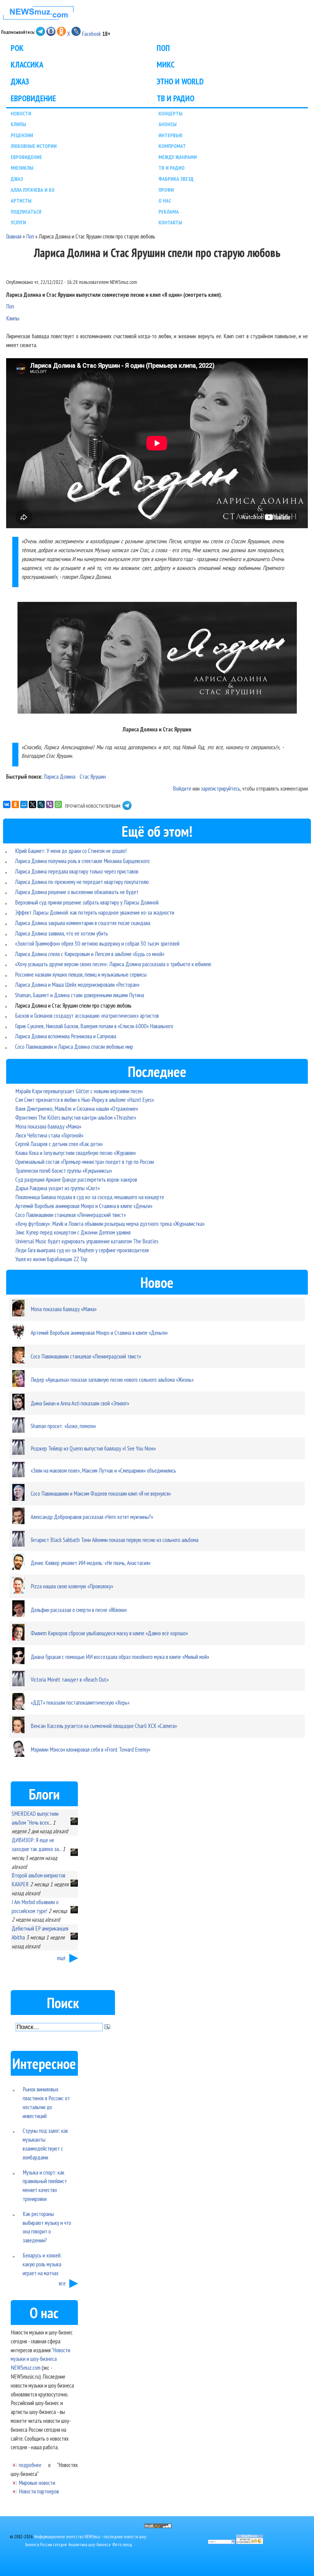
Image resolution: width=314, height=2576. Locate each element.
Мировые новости (37, 2483)
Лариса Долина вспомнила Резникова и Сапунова (66, 1036)
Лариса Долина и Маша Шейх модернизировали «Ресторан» (77, 984)
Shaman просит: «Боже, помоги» (63, 1426)
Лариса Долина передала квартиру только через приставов (77, 871)
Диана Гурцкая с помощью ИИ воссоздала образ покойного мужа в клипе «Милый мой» (120, 1657)
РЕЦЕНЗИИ (22, 135)
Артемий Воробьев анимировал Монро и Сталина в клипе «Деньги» (84, 1206)
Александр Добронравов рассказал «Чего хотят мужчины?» (92, 1517)
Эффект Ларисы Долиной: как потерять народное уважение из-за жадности (95, 912)
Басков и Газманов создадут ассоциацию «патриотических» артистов (87, 1015)
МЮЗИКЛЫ (22, 168)
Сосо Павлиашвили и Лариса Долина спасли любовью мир (74, 1046)
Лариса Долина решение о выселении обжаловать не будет (77, 892)
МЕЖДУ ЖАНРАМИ (178, 157)
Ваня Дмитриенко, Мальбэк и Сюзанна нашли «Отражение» (77, 1108)
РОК (17, 48)
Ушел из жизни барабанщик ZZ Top (51, 1259)
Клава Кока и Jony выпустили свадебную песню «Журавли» (76, 1153)
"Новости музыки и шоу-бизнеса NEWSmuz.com (40, 2359)
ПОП (163, 48)
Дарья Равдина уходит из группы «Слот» (57, 1188)
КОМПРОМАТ (172, 146)
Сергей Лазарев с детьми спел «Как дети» (59, 1144)
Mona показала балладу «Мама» (48, 1126)
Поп (30, 236)
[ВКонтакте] (7, 804)
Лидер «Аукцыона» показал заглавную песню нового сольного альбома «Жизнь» (112, 1379)
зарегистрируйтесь (220, 788)
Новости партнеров (39, 2491)
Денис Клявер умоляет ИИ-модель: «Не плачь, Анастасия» (91, 1563)
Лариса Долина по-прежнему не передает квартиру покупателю (82, 882)
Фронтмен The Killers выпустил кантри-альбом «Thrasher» (76, 1117)
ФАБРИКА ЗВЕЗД (176, 179)
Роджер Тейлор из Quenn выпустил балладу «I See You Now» (93, 1448)
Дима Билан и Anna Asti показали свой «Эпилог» (80, 1403)
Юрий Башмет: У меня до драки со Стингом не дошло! (71, 851)
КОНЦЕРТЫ (170, 113)
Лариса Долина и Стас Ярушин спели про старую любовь (73, 1005)
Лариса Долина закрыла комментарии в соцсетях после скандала (83, 923)
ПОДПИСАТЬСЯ (26, 212)
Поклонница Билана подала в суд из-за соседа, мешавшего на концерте (90, 1197)
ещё (61, 1958)
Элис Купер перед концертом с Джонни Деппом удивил (73, 1232)
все (62, 2283)
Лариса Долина (59, 776)
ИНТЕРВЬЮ (170, 135)
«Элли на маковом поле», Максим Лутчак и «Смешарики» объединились (103, 1470)
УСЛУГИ (18, 222)
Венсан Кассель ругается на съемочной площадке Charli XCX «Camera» (104, 1726)
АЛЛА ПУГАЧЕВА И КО (33, 190)
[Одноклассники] (15, 804)
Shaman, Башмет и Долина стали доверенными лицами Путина (80, 995)
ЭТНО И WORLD (180, 81)
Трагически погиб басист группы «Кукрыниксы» (64, 1170)
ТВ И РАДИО (176, 98)
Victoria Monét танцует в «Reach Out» (70, 1679)
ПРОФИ (166, 190)
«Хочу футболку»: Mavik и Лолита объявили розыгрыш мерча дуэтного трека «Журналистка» (110, 1224)
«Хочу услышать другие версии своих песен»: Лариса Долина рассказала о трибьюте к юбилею (113, 964)
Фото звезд (122, 2545)
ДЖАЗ (20, 81)
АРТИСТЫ (21, 201)
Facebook (91, 34)
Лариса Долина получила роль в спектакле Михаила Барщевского (82, 861)
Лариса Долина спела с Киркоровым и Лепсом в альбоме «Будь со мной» (90, 954)
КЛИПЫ (18, 124)
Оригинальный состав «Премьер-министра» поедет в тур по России (85, 1162)
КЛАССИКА (27, 64)
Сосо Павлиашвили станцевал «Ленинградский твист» (71, 1215)
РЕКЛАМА (169, 212)
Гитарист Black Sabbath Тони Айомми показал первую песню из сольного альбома (115, 1540)
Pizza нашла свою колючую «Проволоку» (72, 1586)
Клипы (13, 318)
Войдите (182, 788)
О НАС (165, 201)
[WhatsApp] (58, 804)
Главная (14, 236)
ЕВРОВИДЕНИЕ (33, 98)
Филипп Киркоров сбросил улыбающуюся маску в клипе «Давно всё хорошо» (109, 1633)
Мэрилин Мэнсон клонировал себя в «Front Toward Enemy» (90, 1749)
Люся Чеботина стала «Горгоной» (49, 1135)
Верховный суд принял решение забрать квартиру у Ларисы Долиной (87, 902)
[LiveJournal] (41, 804)
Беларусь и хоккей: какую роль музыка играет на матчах (42, 2264)
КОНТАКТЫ (170, 222)
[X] (33, 804)
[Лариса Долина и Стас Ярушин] (157, 659)
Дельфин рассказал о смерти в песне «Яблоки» (79, 1610)
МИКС (166, 64)
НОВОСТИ (21, 113)
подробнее (30, 2465)
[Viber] (50, 804)
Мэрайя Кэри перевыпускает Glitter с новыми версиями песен (79, 1091)
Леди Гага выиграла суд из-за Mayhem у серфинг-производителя (82, 1250)
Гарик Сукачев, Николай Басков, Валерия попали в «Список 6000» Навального (94, 1026)
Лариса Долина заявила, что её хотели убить (61, 933)
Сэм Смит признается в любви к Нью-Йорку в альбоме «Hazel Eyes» (85, 1100)
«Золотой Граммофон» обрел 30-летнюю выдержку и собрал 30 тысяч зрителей (97, 943)
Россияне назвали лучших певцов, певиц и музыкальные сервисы (81, 974)
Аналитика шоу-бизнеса (90, 2545)
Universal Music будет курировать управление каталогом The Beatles (87, 1241)
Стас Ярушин (93, 776)
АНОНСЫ (168, 124)
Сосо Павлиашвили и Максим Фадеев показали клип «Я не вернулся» (101, 1493)
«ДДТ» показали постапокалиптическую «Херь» (80, 1702)
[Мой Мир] (24, 804)
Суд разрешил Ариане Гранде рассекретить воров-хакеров (76, 1179)
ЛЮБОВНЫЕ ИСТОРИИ (34, 146)
